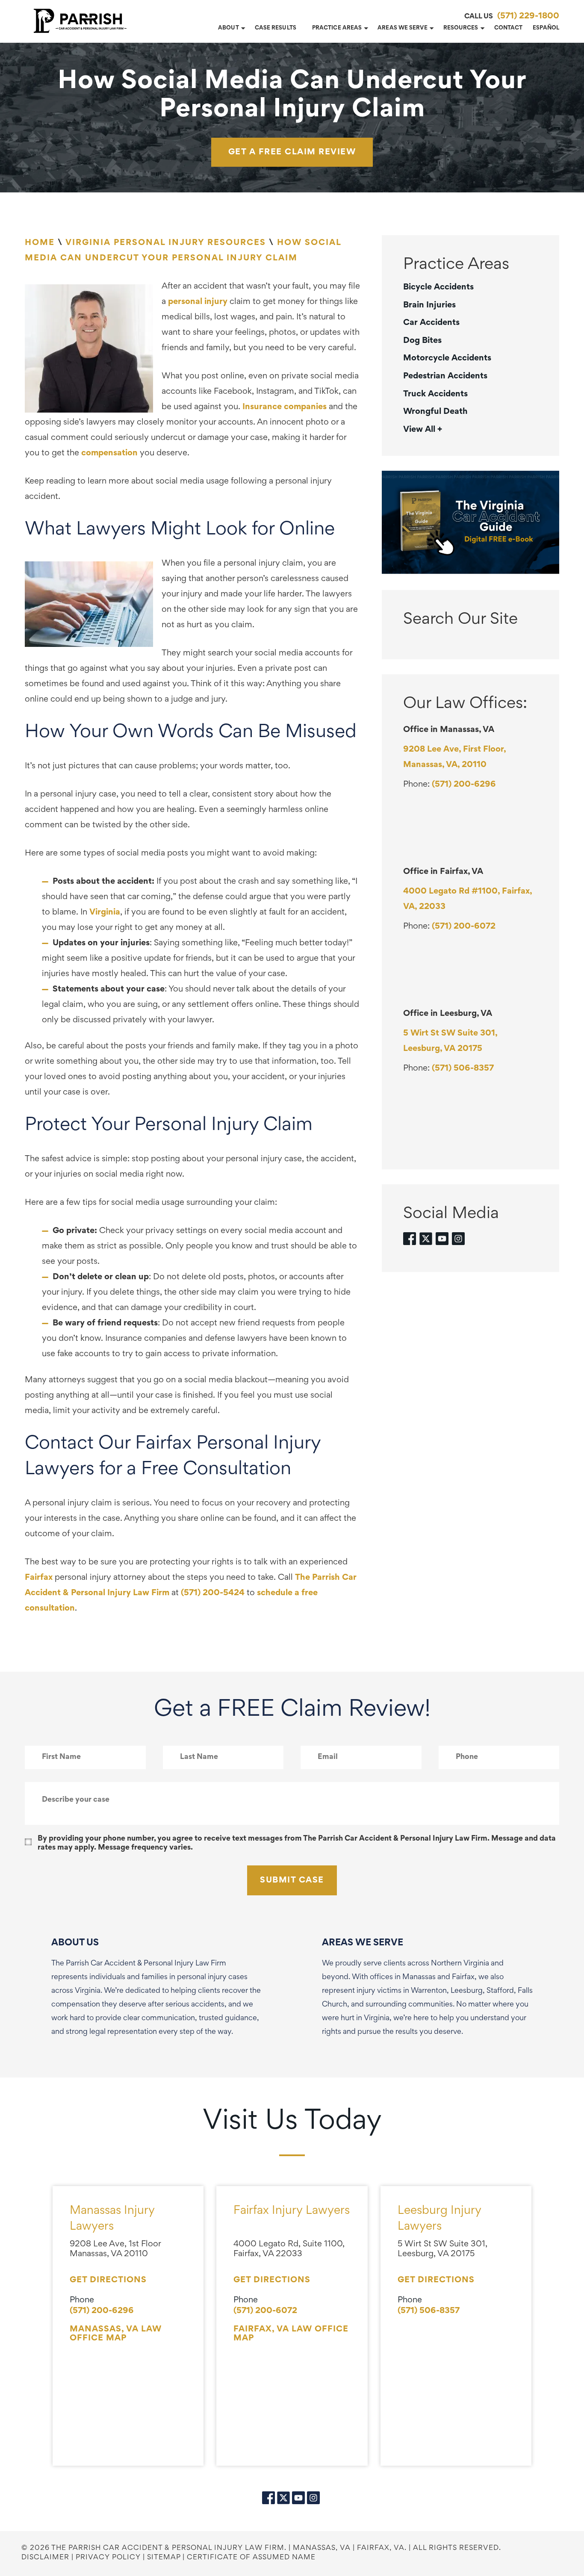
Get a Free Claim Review (292, 152)
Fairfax (39, 1578)
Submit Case (292, 1880)
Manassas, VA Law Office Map (116, 2334)
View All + (423, 430)
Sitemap (164, 2558)
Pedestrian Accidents (445, 376)
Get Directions (108, 2280)
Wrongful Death (435, 412)
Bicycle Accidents (438, 287)
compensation (109, 453)
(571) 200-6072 (464, 927)
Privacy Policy (108, 2558)
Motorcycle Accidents (447, 358)
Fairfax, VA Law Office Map (291, 2334)
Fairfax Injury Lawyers (292, 2211)
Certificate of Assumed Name (251, 2558)
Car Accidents (431, 323)
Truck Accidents (435, 394)
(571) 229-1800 (528, 16)
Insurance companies (286, 407)
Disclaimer (45, 2558)
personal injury (198, 302)
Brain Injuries (429, 305)
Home (40, 243)
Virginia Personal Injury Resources (166, 243)
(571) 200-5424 (213, 1593)
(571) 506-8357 (463, 1068)
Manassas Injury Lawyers (112, 2219)
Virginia (105, 912)
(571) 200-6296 (464, 785)
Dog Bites (422, 341)
